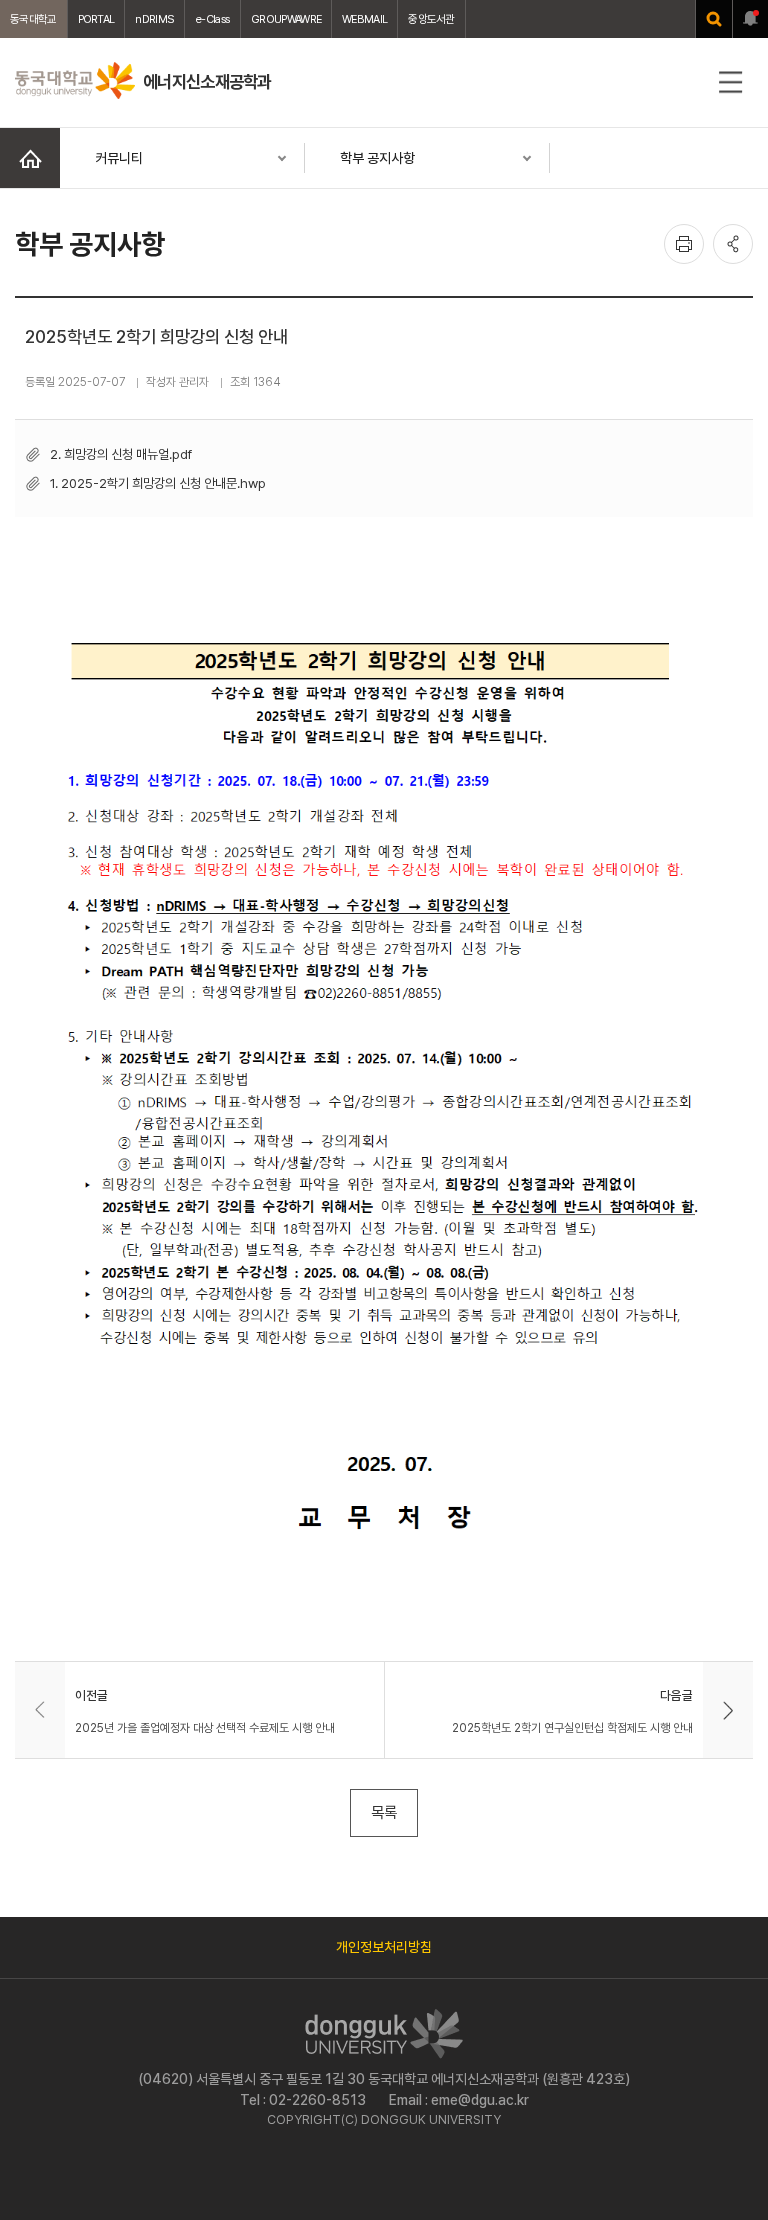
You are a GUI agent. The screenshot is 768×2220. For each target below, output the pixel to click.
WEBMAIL (364, 19)
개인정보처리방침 (384, 1947)
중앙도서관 (431, 19)
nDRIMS (154, 19)
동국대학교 (33, 19)
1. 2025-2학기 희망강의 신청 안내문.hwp (158, 483)
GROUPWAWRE (286, 19)
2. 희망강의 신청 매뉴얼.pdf (121, 454)
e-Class (212, 19)
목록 (384, 1812)
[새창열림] (714, 19)
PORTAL (96, 19)
